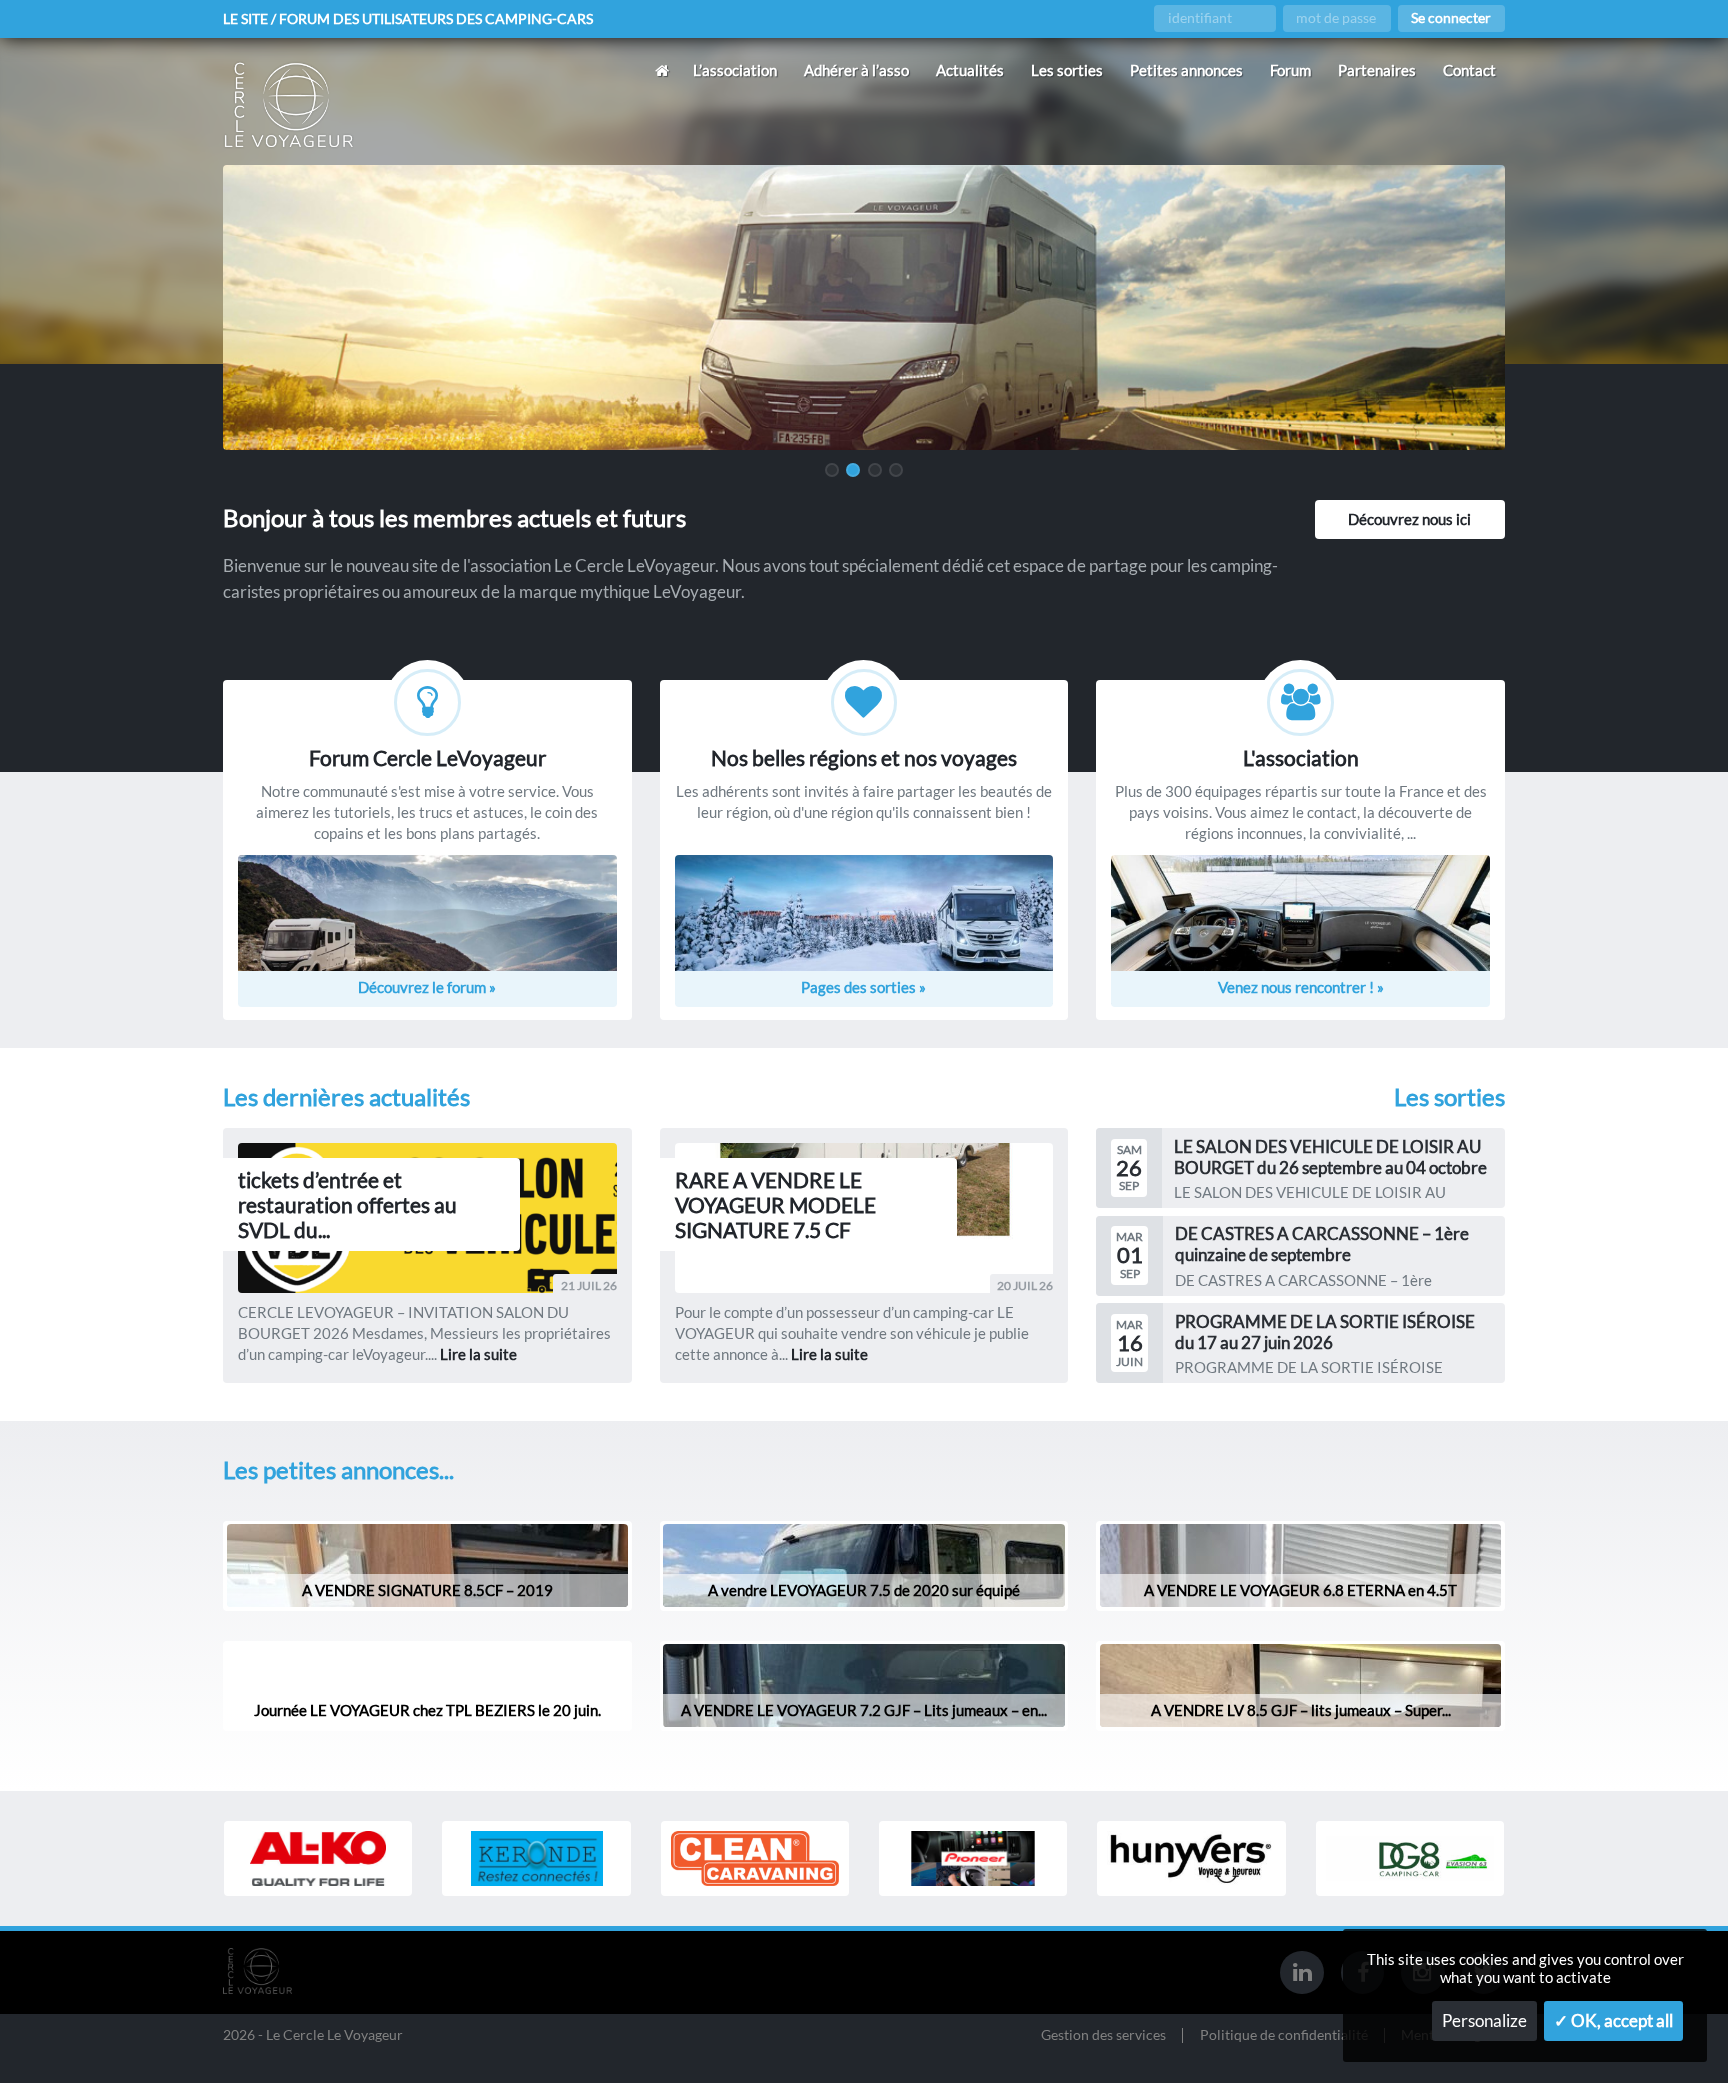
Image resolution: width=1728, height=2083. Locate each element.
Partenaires (1377, 70)
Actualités (970, 70)
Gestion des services (1103, 2035)
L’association (735, 70)
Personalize (1484, 2021)
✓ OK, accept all (1613, 2021)
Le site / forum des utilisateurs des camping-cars (408, 19)
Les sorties (1067, 70)
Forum (1290, 70)
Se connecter (1451, 18)
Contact (1469, 70)
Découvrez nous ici (1409, 519)
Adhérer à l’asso (856, 70)
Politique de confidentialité (1284, 2035)
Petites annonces (1186, 70)
